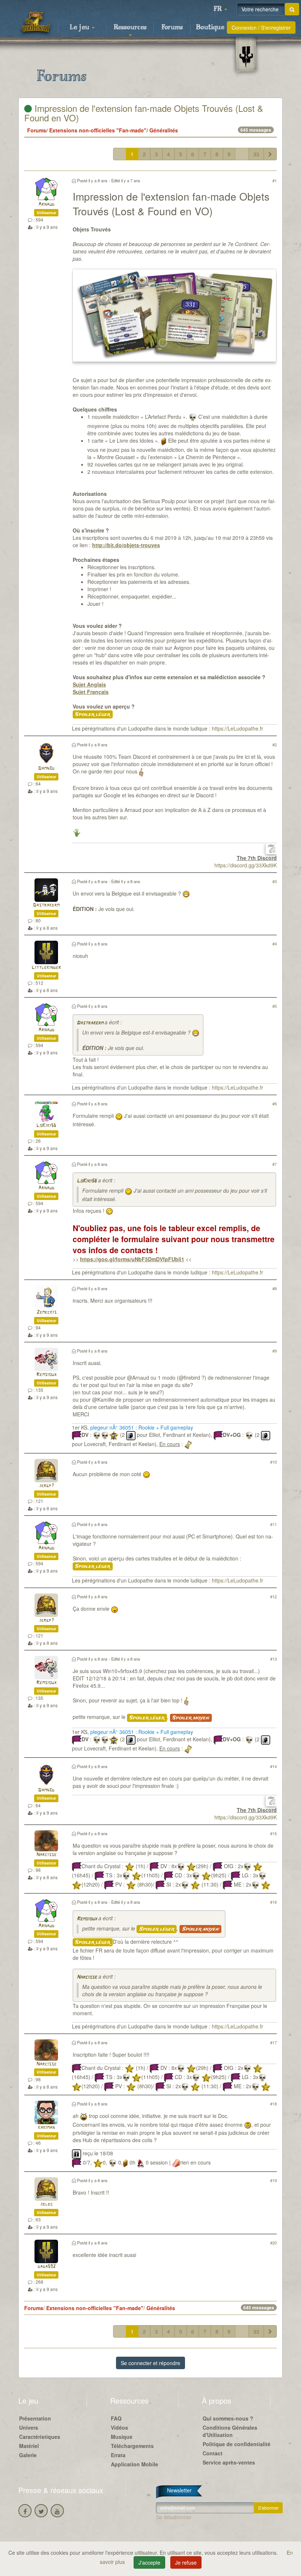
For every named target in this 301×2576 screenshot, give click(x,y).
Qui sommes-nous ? (228, 2418)
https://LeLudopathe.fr (237, 728)
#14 (273, 1766)
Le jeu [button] (80, 28)
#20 (273, 2243)
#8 (275, 1288)
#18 (273, 2104)
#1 (275, 180)
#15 (273, 1833)
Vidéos (119, 2427)
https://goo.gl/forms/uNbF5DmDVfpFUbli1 (132, 1259)
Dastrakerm (46, 905)
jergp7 (46, 1486)
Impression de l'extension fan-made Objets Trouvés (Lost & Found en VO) (144, 113)
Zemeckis (46, 1312)
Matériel (29, 2446)
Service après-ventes (229, 2462)
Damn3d (46, 769)
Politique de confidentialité (237, 2444)
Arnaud (46, 204)
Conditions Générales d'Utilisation (230, 2431)
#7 (275, 1164)
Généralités (164, 130)
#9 (275, 1351)
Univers (29, 2427)
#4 (275, 944)
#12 (273, 1596)
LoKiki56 (46, 1126)
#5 (275, 1006)
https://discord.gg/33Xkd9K (246, 865)
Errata (118, 2455)
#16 (273, 1902)
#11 (273, 1524)
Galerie (28, 2455)
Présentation (35, 2418)
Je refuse (186, 2562)
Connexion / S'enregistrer (261, 28)
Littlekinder (46, 968)
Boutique (210, 28)
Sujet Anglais (89, 684)
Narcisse (46, 1855)
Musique (122, 2437)
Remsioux (46, 1375)
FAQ (116, 2418)
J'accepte (149, 2562)
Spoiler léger (93, 714)
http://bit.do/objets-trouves (126, 545)
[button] (220, 9)
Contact (213, 2453)
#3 (275, 881)
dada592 (46, 2267)
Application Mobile (135, 2464)
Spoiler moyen (191, 1718)
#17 (273, 2042)
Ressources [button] (130, 28)
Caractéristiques (40, 2437)
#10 (273, 1462)
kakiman (46, 2128)
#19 (273, 2180)
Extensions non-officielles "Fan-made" (98, 130)
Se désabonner (174, 2517)
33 (256, 154)
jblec (46, 2204)
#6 (275, 1104)
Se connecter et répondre (150, 2363)
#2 (275, 744)
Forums (172, 28)
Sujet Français (91, 692)
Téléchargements (132, 2446)
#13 (273, 1659)
